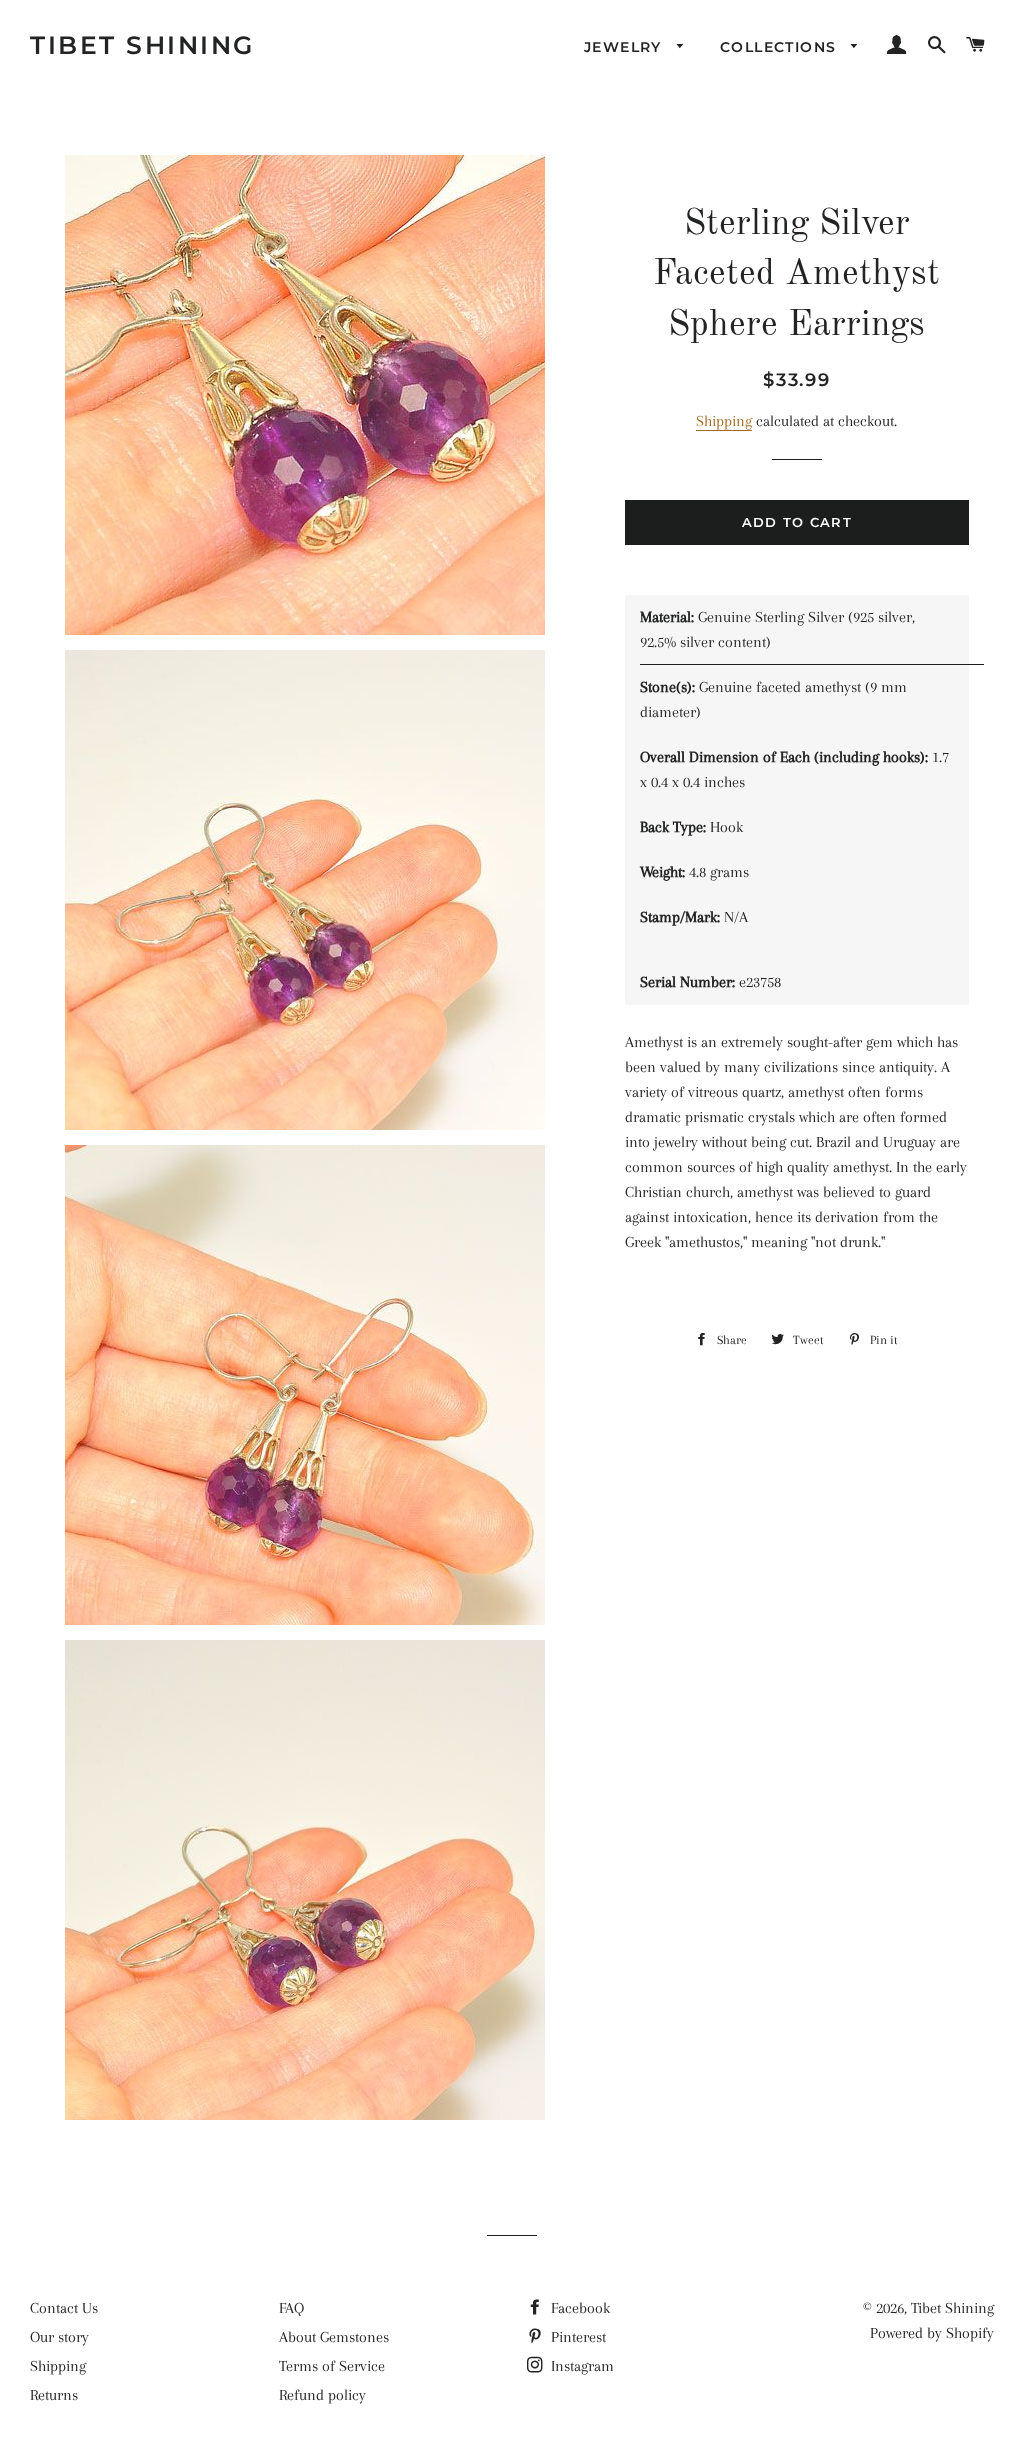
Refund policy (322, 2395)
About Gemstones (334, 2337)
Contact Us (64, 2308)
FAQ (291, 2308)
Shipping (724, 421)
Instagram (580, 2366)
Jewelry (625, 47)
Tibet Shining (142, 45)
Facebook (578, 2308)
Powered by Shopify (932, 2333)
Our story (59, 2337)
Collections (781, 47)
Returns (54, 2395)
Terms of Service (332, 2366)
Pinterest (576, 2337)
